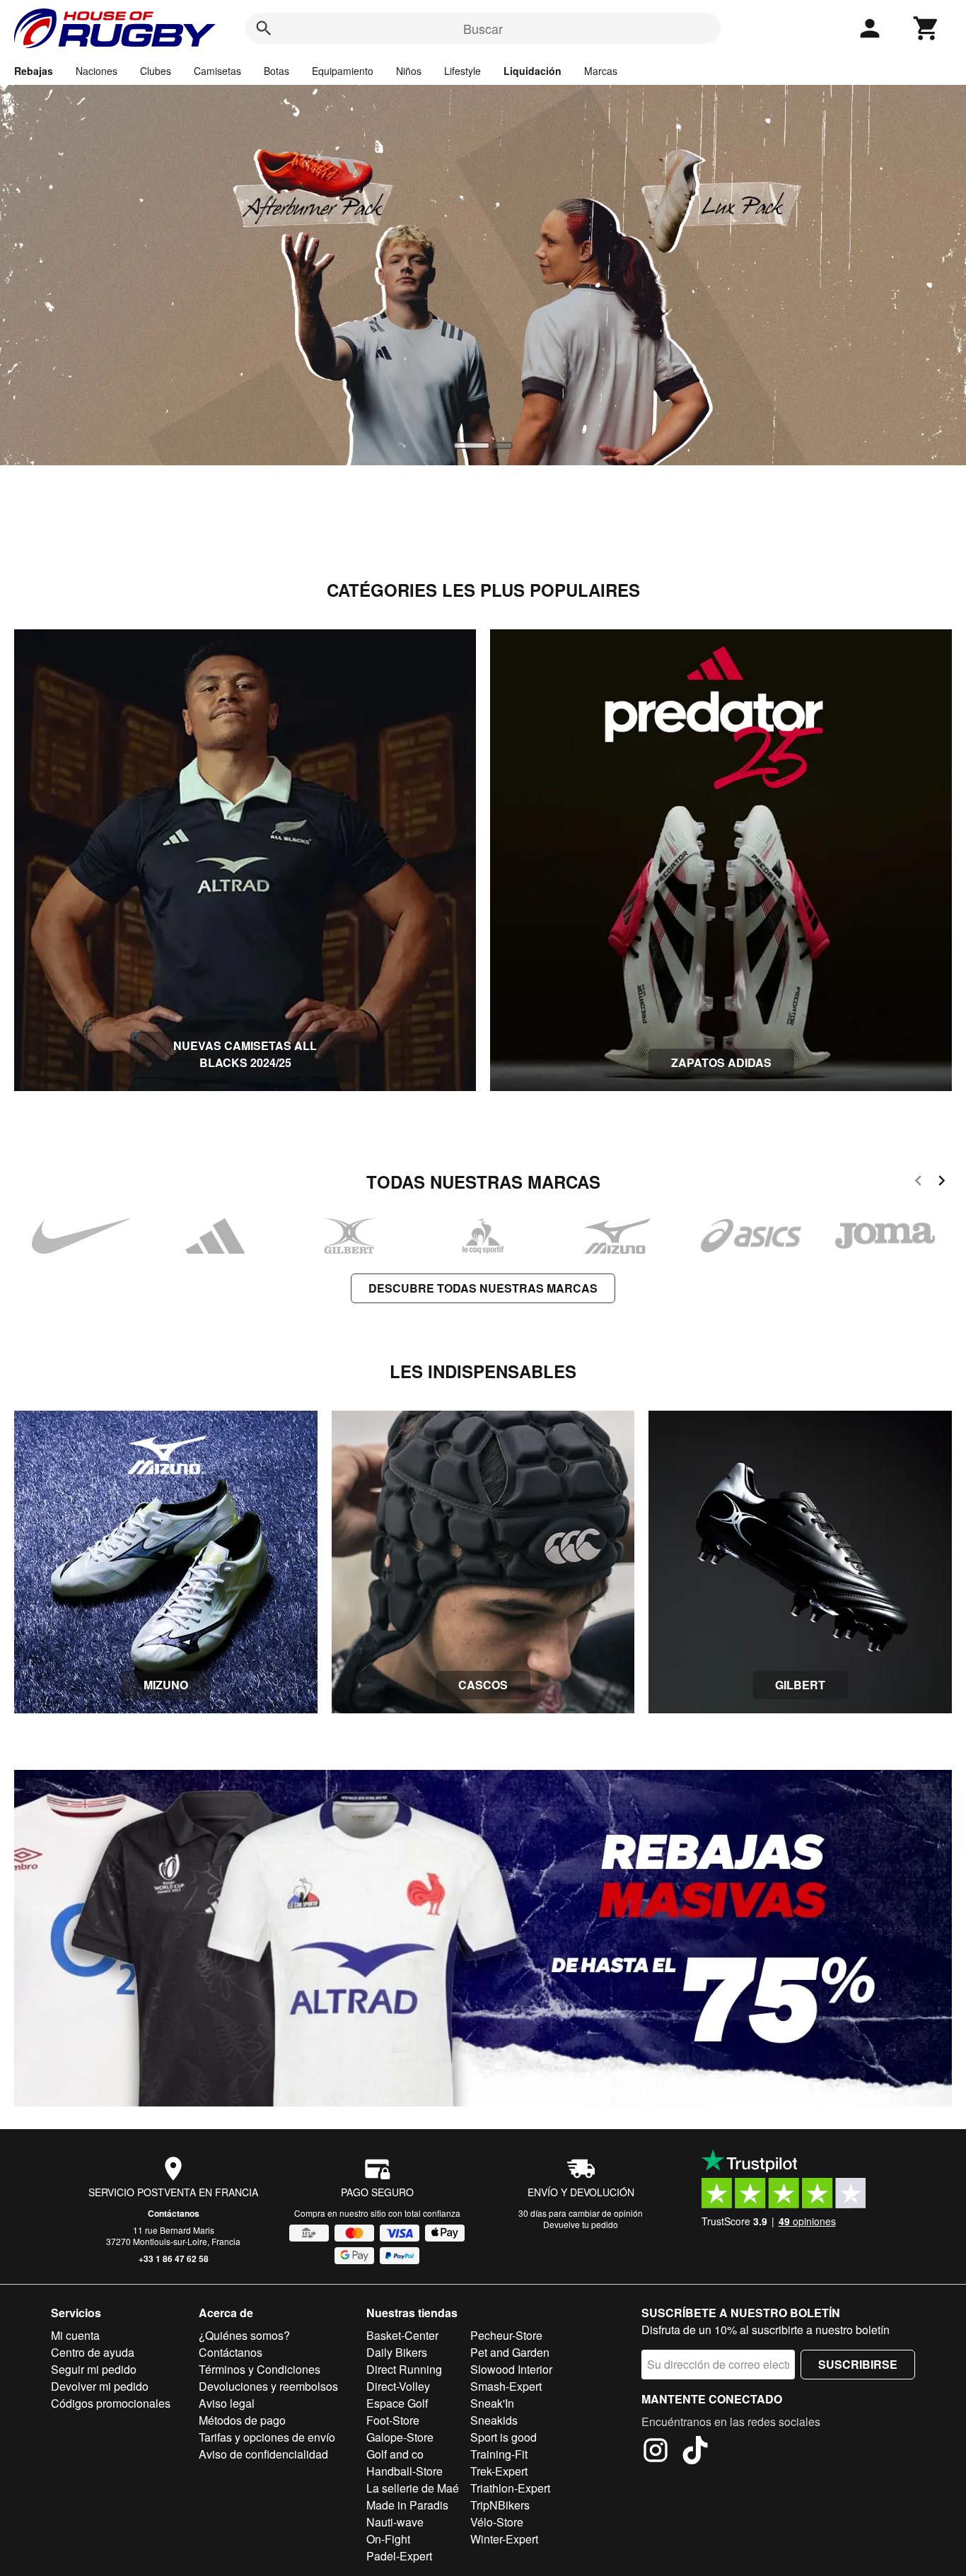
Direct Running (404, 2369)
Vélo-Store (497, 2522)
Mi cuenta (75, 2335)
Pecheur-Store (506, 2335)
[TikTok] (695, 2452)
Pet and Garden (510, 2352)
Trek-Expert (499, 2471)
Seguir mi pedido (94, 2369)
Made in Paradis (407, 2505)
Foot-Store (393, 2420)
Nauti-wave (395, 2522)
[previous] (918, 1183)
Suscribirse (858, 2364)
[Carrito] (926, 28)
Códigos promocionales (111, 2403)
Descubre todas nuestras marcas (483, 1288)
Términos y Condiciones (260, 2369)
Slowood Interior (511, 2369)
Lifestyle (462, 71)
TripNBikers (500, 2505)
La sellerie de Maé (413, 2488)
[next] (942, 1183)
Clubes (156, 71)
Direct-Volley (398, 2386)
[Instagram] (656, 2452)
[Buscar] (264, 28)
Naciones (97, 71)
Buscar (483, 28)
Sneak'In (492, 2403)
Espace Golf (397, 2403)
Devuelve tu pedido (581, 2224)
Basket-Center (402, 2335)
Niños (409, 71)
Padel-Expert (399, 2556)
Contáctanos (174, 2213)
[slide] (463, 445)
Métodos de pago (242, 2420)
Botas (277, 71)
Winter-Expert (504, 2539)
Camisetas (217, 71)
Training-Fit (499, 2454)
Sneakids (494, 2420)
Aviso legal (227, 2403)
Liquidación (533, 71)
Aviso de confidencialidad (263, 2454)
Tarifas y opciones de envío (267, 2437)
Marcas (601, 71)
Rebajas (34, 71)
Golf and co (395, 2454)
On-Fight (388, 2539)
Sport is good (504, 2437)
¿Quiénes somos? (244, 2335)
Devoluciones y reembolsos (268, 2386)
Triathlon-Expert (510, 2488)
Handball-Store (405, 2471)
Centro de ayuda (93, 2352)
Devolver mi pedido (100, 2386)
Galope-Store (400, 2437)
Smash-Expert (506, 2386)
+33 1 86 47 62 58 (174, 2259)
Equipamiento (343, 71)
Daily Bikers (397, 2352)
